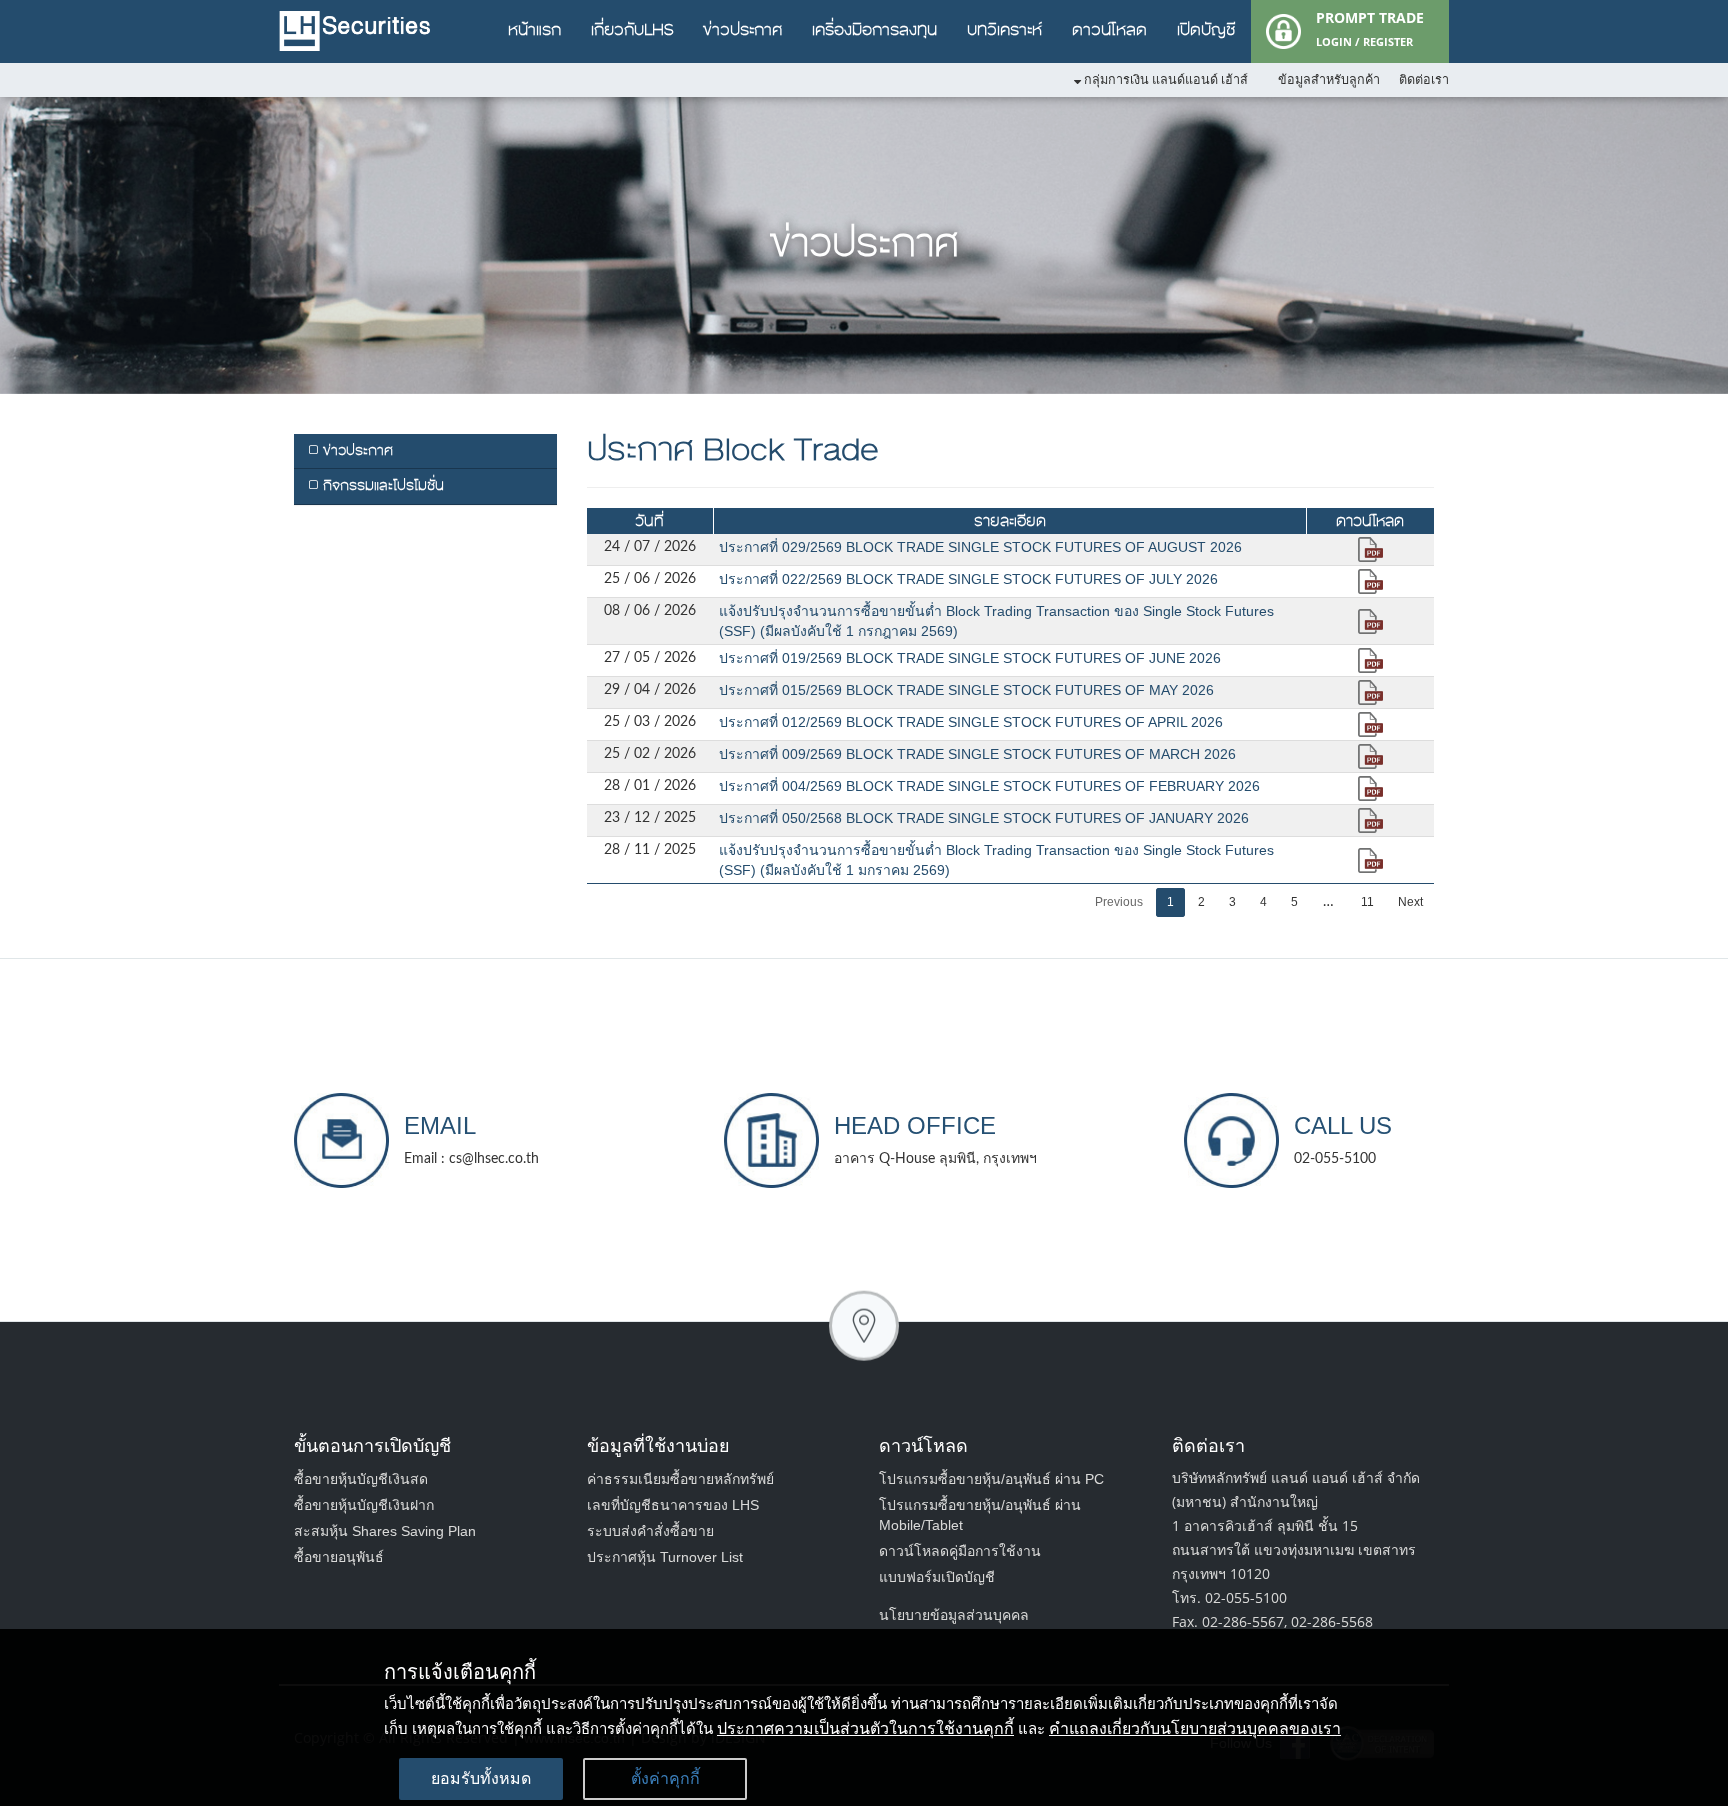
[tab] (425, 451)
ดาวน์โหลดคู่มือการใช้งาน (960, 1551)
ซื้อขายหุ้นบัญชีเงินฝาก (364, 1505)
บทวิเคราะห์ (1004, 30)
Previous (1119, 902)
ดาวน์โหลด (1109, 30)
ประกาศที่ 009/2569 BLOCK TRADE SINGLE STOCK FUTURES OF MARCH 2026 (977, 754)
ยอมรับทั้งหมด (481, 1778)
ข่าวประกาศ (742, 30)
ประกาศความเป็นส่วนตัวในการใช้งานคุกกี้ (865, 1728)
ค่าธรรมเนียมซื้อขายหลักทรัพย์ (680, 1479)
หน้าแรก (534, 30)
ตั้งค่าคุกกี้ (665, 1778)
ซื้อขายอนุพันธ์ (339, 1557)
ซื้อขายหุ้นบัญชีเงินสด (361, 1479)
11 (1367, 902)
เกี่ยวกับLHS (632, 30)
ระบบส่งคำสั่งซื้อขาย (650, 1531)
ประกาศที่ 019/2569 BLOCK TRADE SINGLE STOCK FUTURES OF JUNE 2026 (970, 658)
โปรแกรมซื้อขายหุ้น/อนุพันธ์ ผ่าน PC (991, 1479)
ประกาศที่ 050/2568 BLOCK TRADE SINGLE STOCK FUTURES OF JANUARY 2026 (984, 818)
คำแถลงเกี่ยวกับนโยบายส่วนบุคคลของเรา (1195, 1728)
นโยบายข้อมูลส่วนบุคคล (954, 1615)
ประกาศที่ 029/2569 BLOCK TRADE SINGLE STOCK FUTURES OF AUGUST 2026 (980, 547)
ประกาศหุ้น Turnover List (665, 1557)
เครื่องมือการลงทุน (874, 30)
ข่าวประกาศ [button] (356, 450)
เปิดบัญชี (1206, 30)
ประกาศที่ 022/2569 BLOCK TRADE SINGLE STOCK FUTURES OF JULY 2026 (968, 579)
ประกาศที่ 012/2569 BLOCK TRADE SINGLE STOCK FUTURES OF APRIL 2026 (971, 722)
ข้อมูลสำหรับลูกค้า (1329, 80)
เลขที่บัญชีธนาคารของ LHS (673, 1505)
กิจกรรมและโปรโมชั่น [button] (381, 485)
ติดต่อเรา (1424, 80)
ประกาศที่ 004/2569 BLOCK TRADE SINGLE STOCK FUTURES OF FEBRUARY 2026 (989, 786)
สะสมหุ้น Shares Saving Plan (385, 1531)
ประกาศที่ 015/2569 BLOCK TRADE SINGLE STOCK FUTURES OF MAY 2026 (966, 690)
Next (1410, 902)
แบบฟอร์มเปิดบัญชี (937, 1577)
